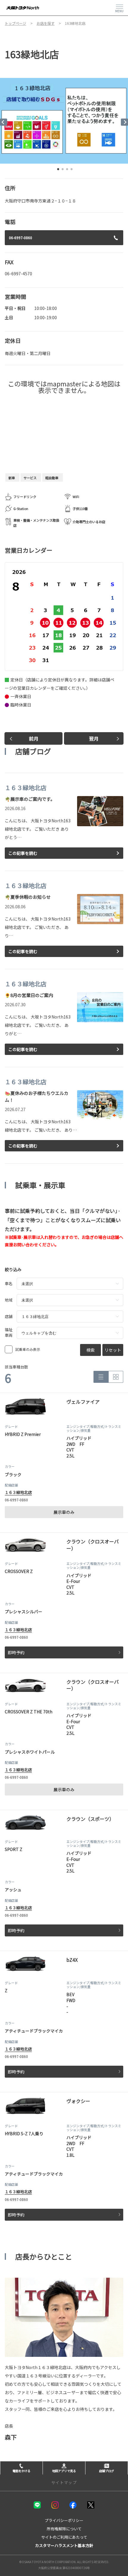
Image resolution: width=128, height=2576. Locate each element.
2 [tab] (63, 170)
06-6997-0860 (21, 238)
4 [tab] (71, 170)
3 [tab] (67, 170)
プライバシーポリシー (64, 2520)
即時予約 (16, 1652)
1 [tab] (58, 170)
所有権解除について (64, 2529)
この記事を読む (23, 853)
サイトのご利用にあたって (64, 2537)
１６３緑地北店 (18, 1492)
